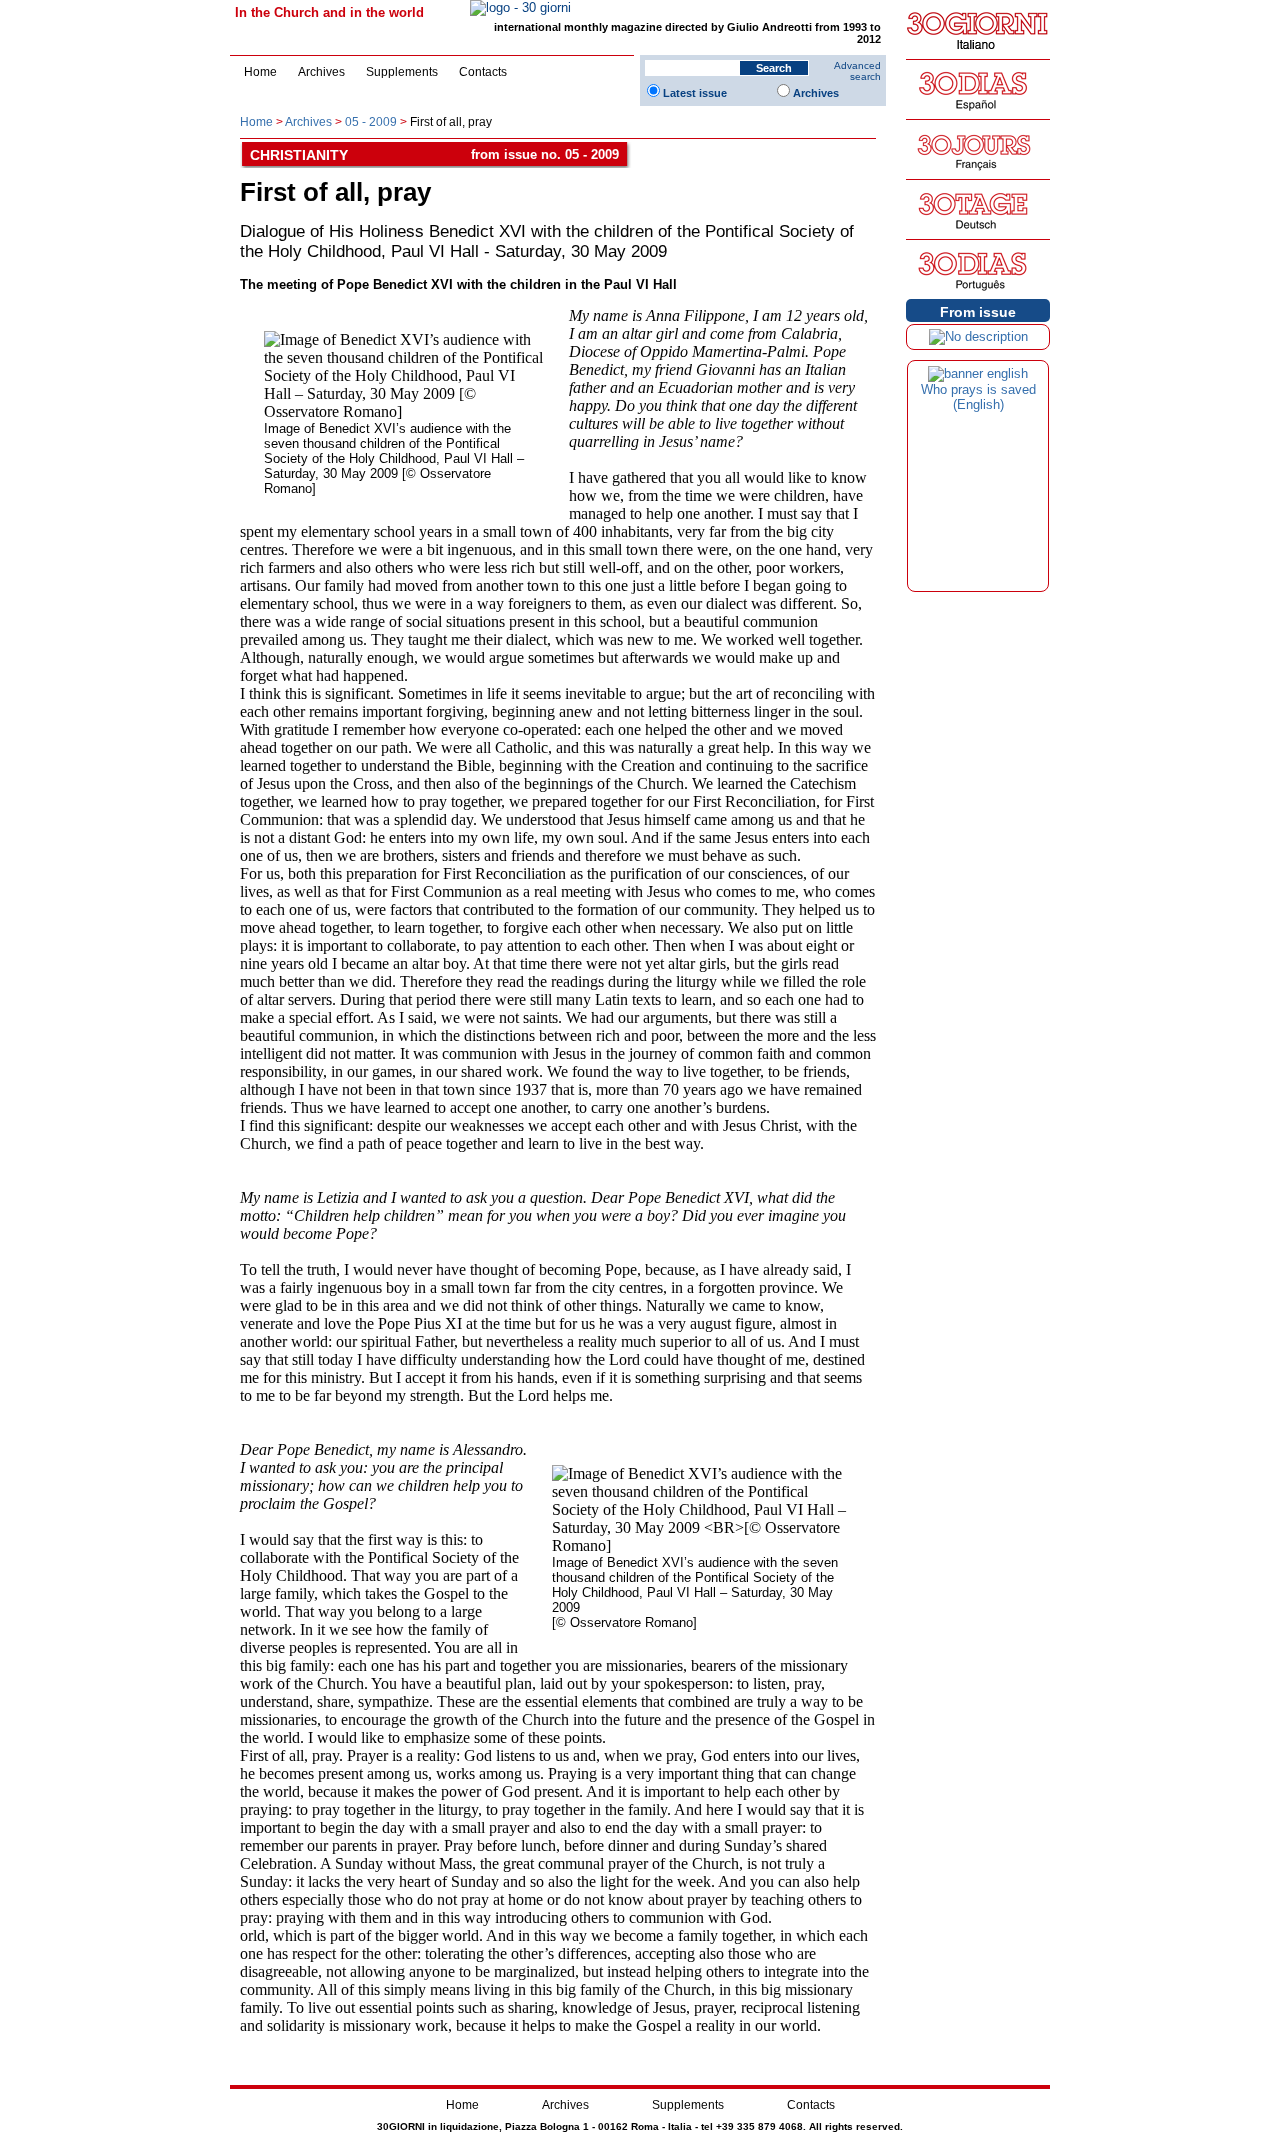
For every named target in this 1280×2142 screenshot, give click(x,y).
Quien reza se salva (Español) (978, 397)
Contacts (483, 72)
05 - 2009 (371, 122)
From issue (978, 312)
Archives (321, 72)
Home (260, 72)
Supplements (402, 72)
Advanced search (857, 71)
